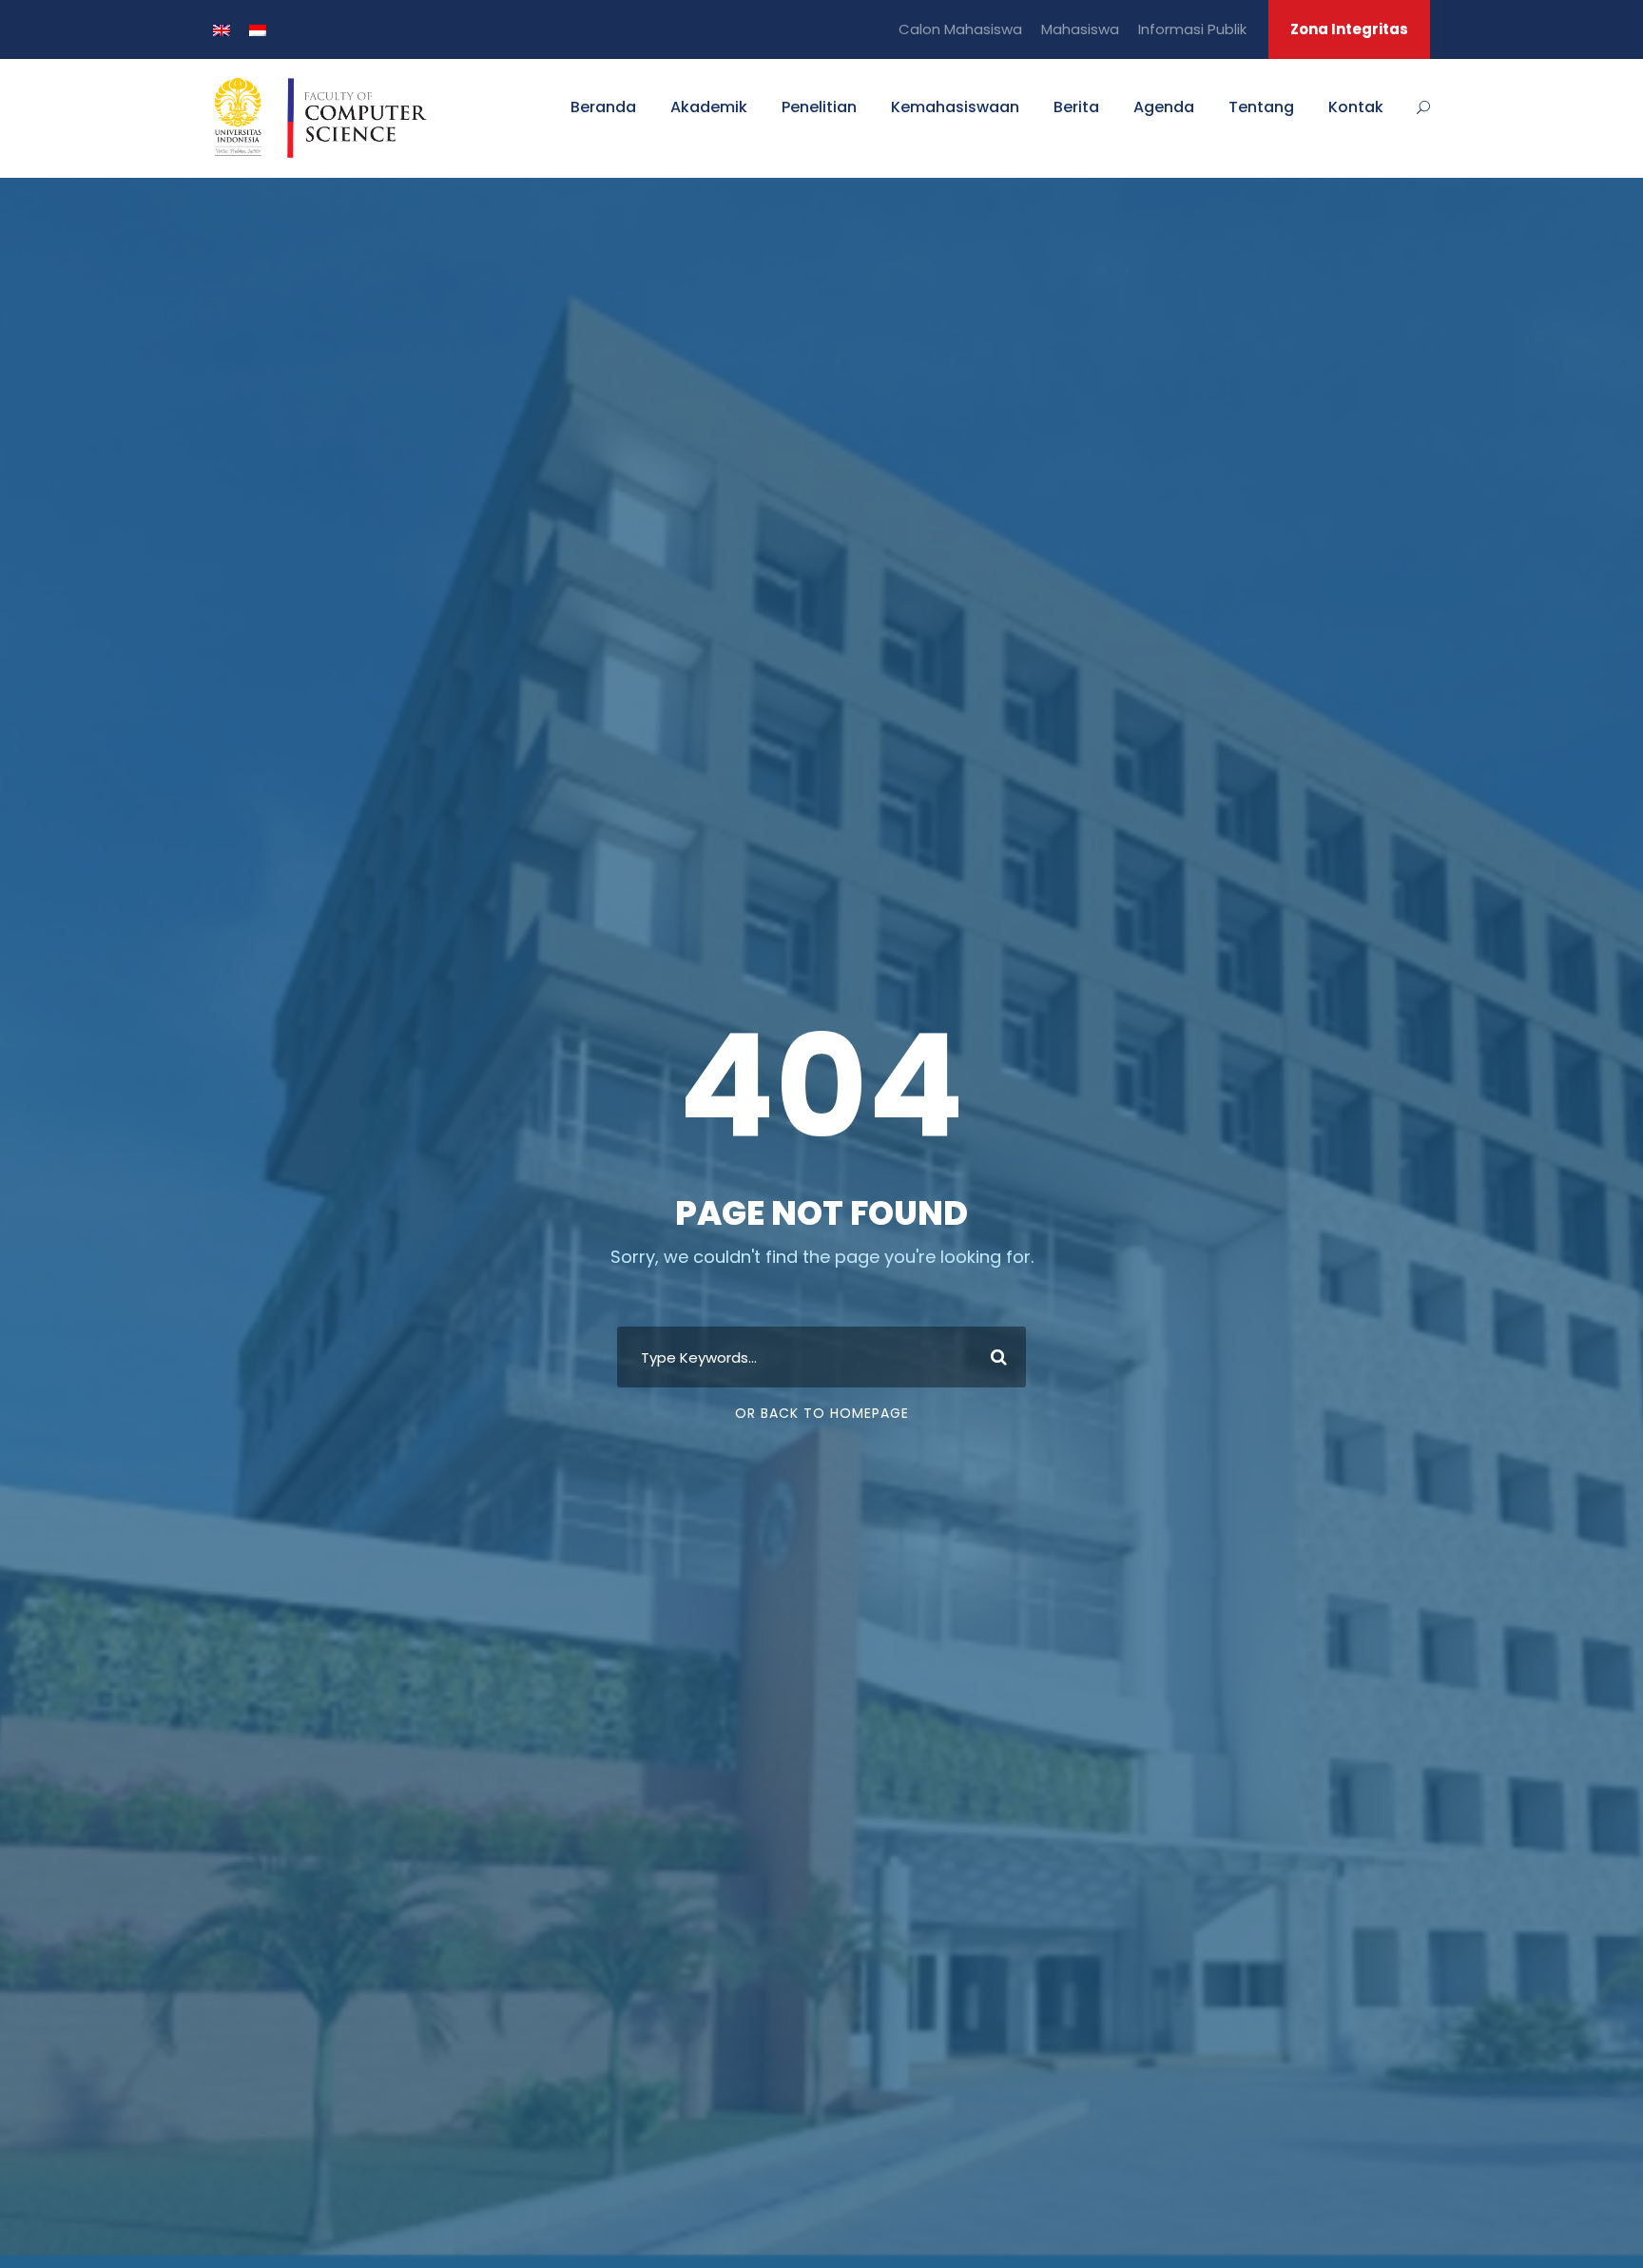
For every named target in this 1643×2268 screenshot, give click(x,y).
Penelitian (819, 107)
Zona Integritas (1349, 29)
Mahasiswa (1080, 29)
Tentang (1261, 107)
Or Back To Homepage (822, 1413)
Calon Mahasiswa (960, 29)
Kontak (1356, 107)
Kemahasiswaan (955, 107)
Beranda (603, 107)
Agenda (1164, 107)
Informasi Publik (1192, 29)
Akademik (709, 107)
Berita (1076, 107)
